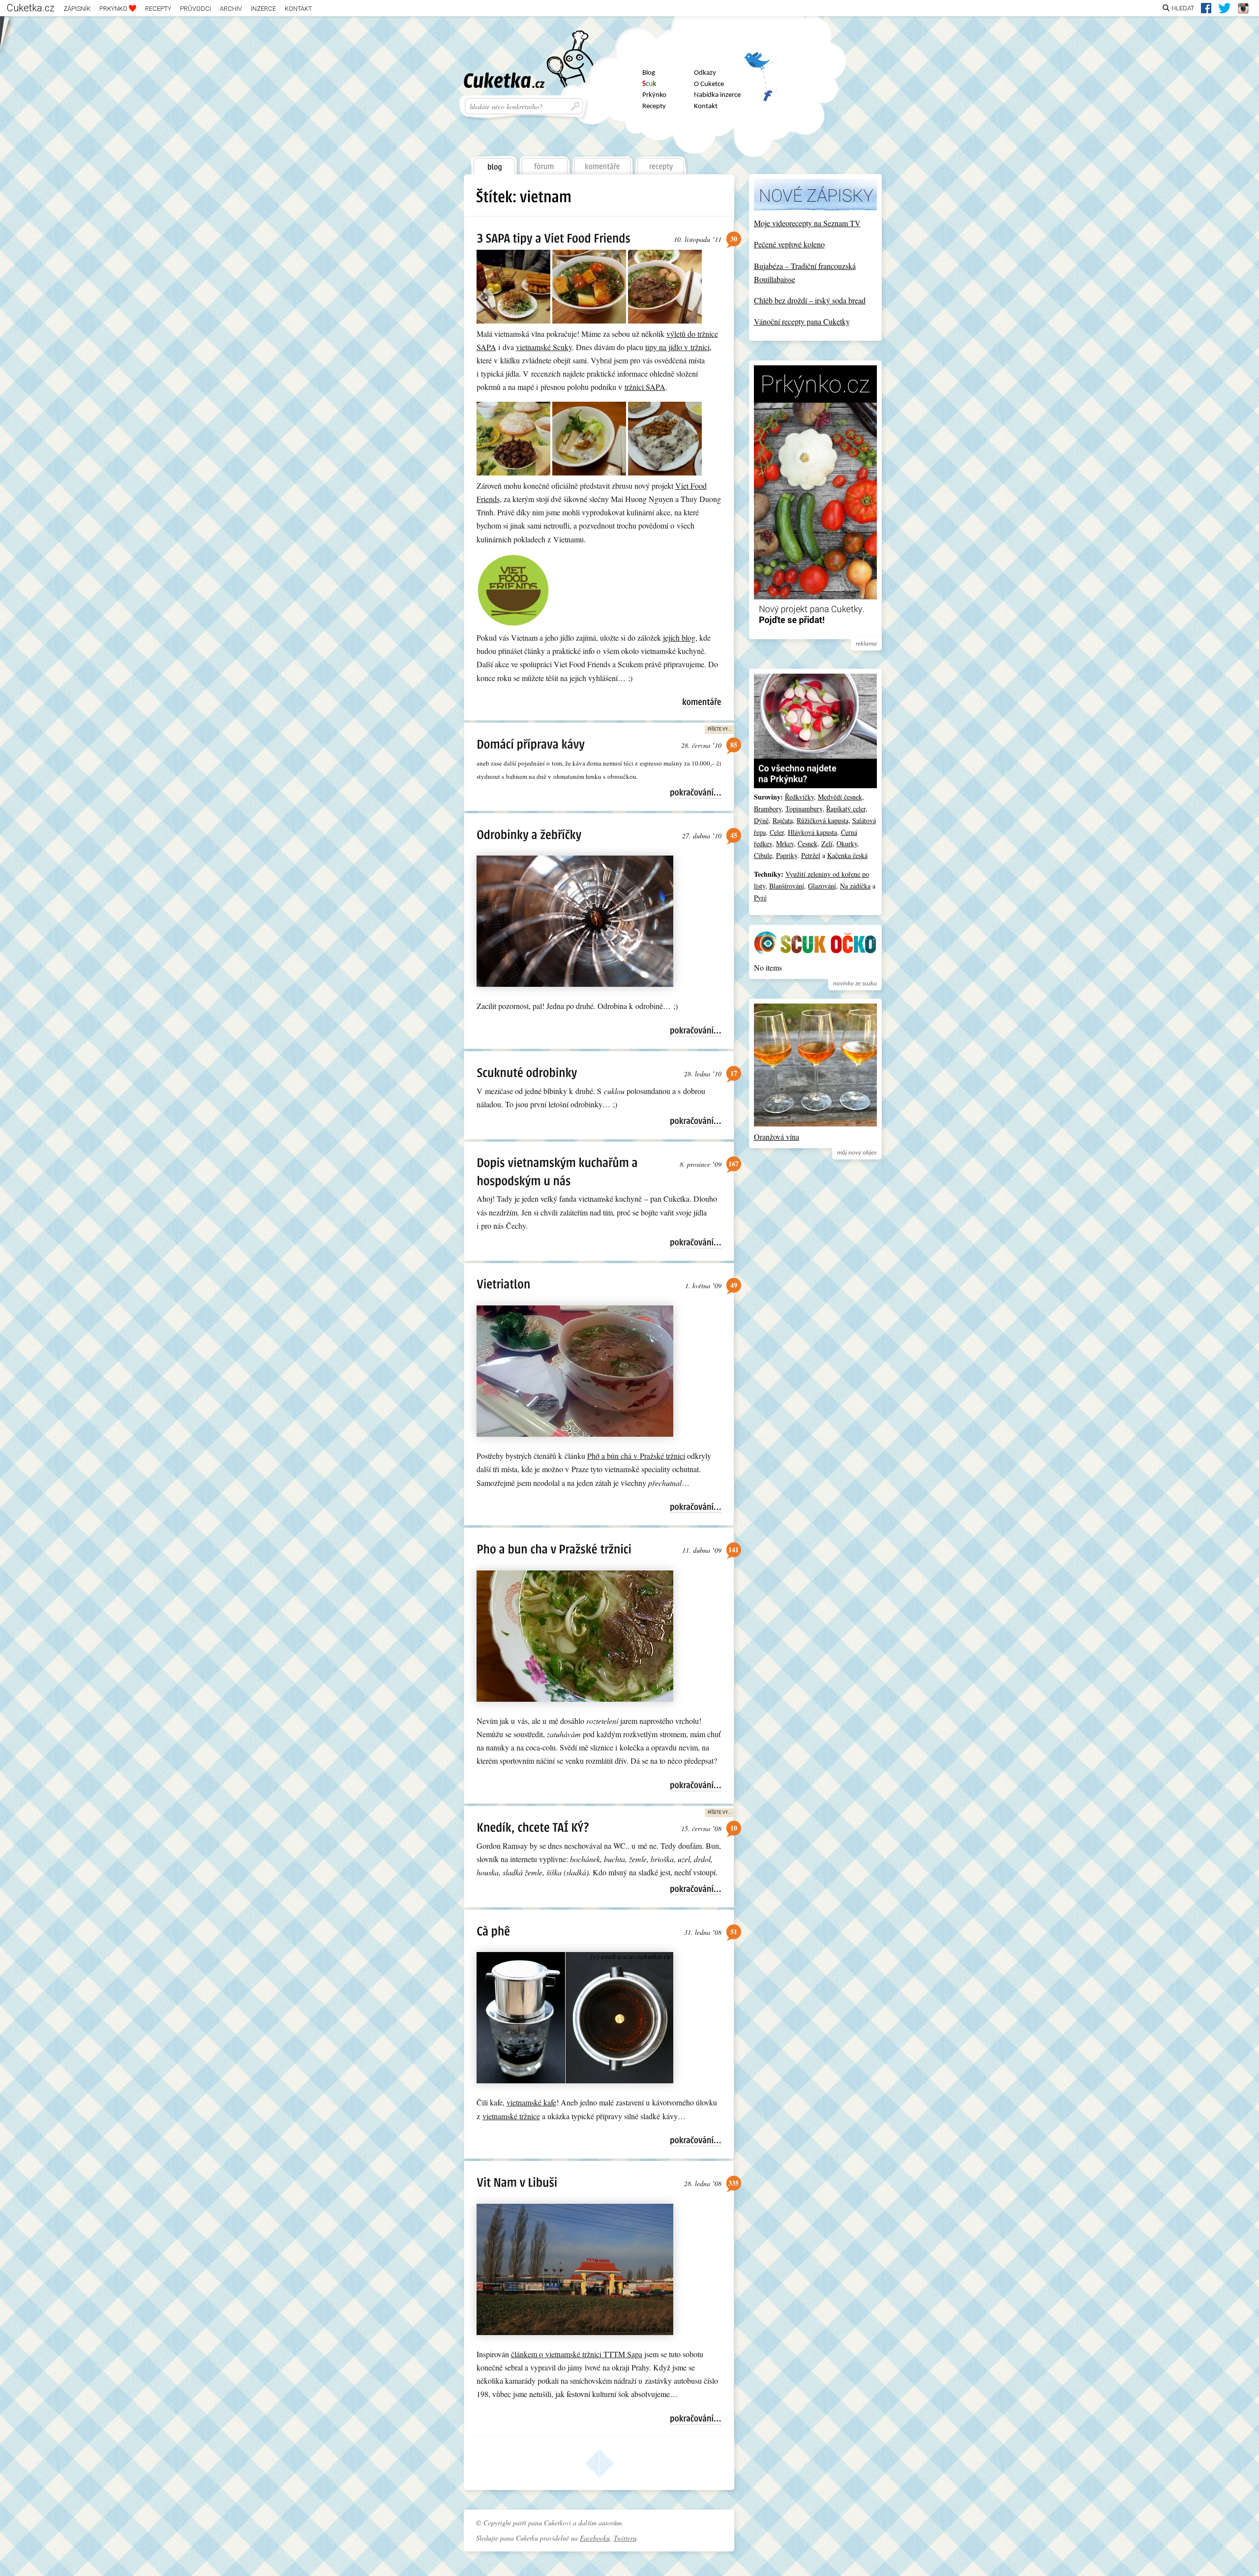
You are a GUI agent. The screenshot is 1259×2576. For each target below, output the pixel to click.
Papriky (787, 855)
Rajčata (783, 820)
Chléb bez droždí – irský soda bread (810, 300)
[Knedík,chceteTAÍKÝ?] (533, 1827)
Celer (777, 832)
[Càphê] (493, 1931)
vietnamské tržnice (511, 2116)
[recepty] (661, 163)
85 (734, 745)
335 (734, 2183)
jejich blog (679, 637)
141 (734, 1550)
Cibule (763, 855)
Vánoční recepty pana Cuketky (802, 321)
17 (734, 1073)
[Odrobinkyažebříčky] (529, 834)
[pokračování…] (696, 793)
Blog (649, 73)
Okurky (847, 844)
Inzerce (263, 9)
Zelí (827, 844)
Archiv (231, 9)
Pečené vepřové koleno (789, 244)
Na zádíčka (855, 886)
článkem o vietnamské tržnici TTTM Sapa (577, 2354)
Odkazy (705, 73)
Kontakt (298, 9)
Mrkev (785, 844)
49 (734, 1285)
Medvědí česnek (840, 797)
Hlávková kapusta (812, 832)
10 (734, 1828)
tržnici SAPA (645, 387)
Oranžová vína (777, 1137)
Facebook (760, 91)
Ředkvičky (799, 797)
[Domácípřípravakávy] (531, 744)
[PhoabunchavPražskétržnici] (554, 1549)
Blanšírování (787, 886)
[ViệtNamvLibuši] (517, 2182)
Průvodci (195, 9)
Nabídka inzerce (717, 95)
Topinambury (804, 809)
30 (734, 239)
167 (734, 1164)
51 (734, 1932)
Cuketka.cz (31, 8)
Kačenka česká (847, 855)
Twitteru (625, 2538)
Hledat (1183, 8)
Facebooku (595, 2538)
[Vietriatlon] (503, 1284)
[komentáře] (603, 163)
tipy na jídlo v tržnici (677, 347)
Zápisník (77, 9)
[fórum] (544, 163)
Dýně (761, 820)
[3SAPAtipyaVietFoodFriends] (554, 238)
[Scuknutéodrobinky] (527, 1072)
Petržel (811, 855)
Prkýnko (114, 9)
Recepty (158, 9)
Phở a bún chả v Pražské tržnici (636, 1456)
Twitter (760, 65)
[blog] (493, 163)
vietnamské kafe (531, 2102)
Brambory (768, 809)
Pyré (760, 898)
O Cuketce (709, 84)
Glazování (822, 886)
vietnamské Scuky (544, 347)
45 (734, 835)
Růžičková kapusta (823, 820)
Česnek (808, 844)
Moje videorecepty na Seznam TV (807, 223)
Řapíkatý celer (846, 809)
